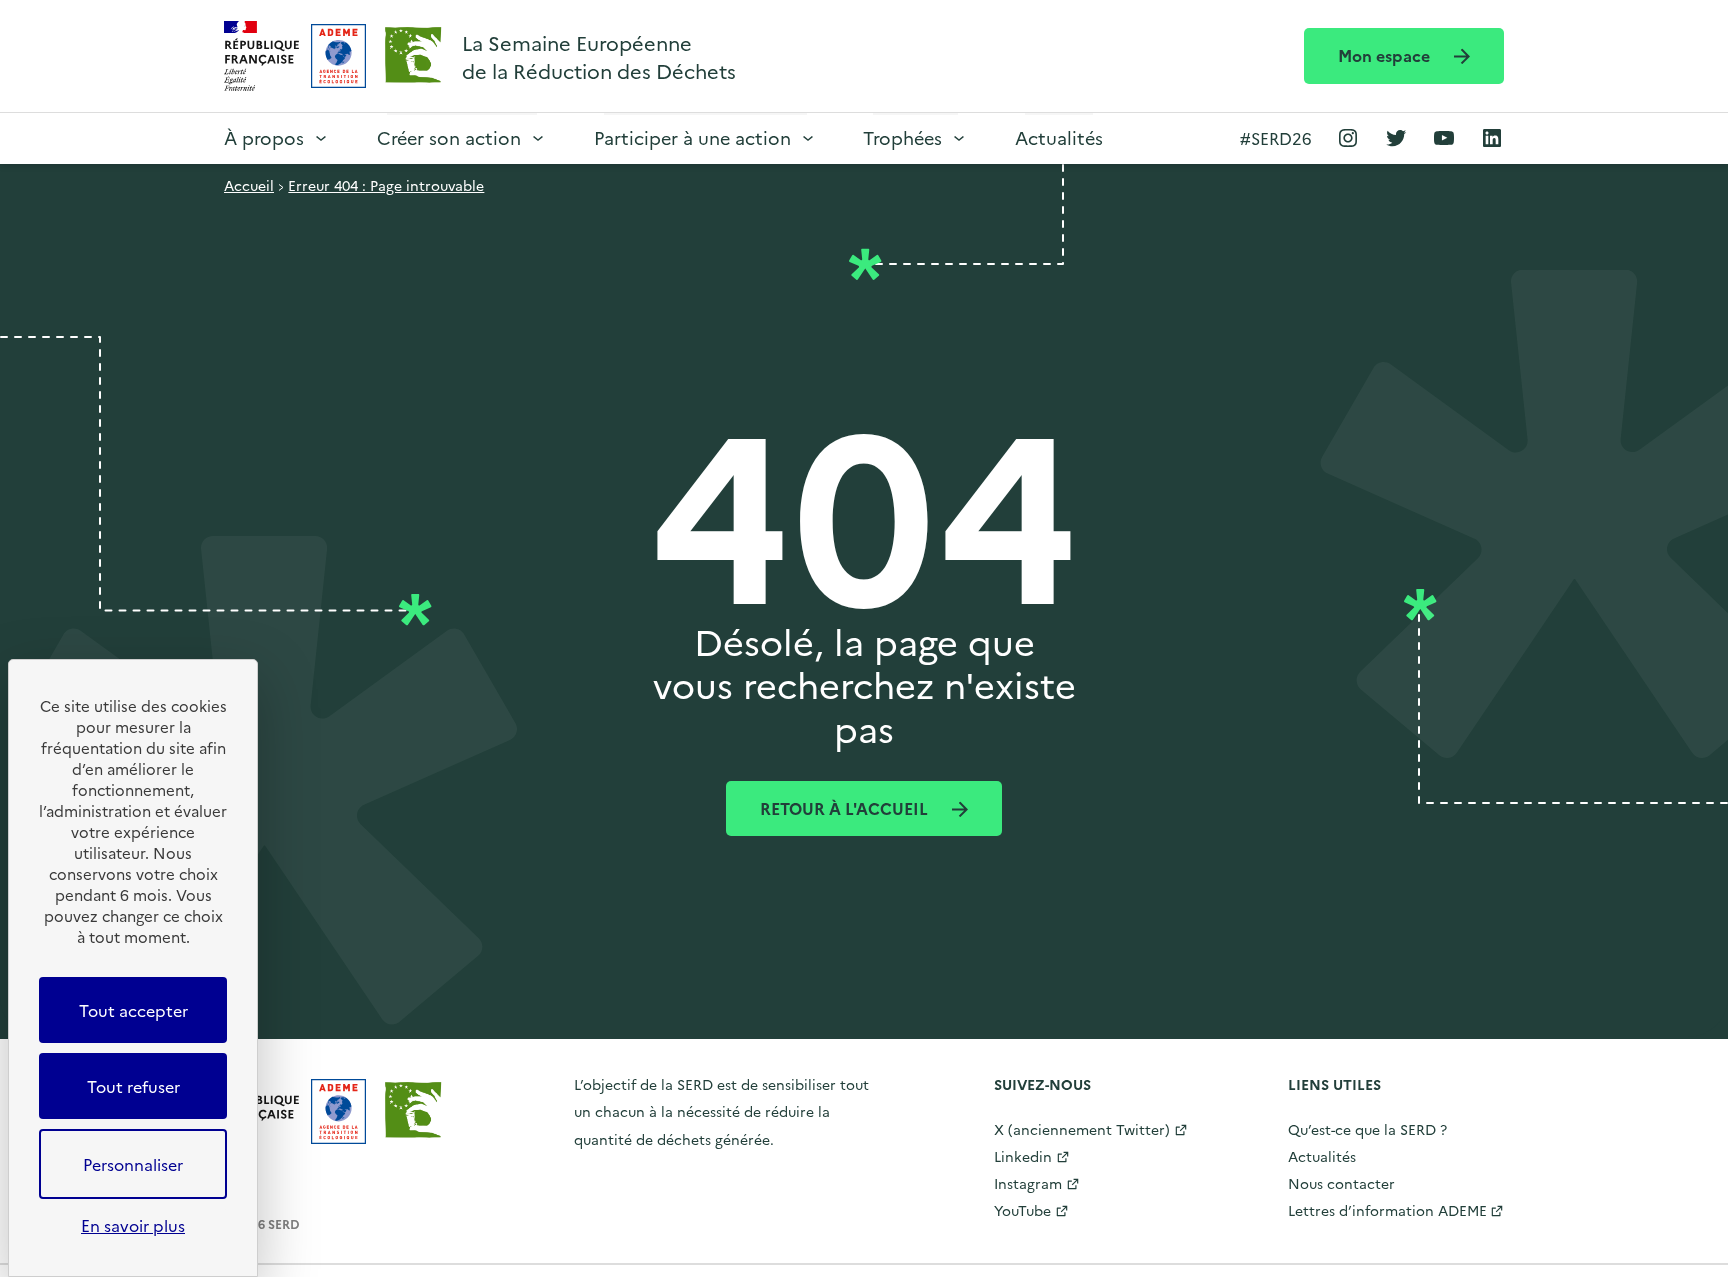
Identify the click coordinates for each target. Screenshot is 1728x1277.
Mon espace (1386, 55)
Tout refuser (133, 1086)
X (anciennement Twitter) (1082, 1129)
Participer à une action (692, 137)
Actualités (1059, 137)
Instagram (1028, 1183)
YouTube (1022, 1210)
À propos (264, 137)
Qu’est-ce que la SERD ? (1367, 1129)
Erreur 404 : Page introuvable (386, 185)
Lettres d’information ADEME (1387, 1210)
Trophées (902, 137)
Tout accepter (133, 1010)
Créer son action (449, 137)
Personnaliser (133, 1164)
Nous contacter (1341, 1183)
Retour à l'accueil (846, 808)
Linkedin (1023, 1156)
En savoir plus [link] (133, 1225)
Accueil (249, 185)
